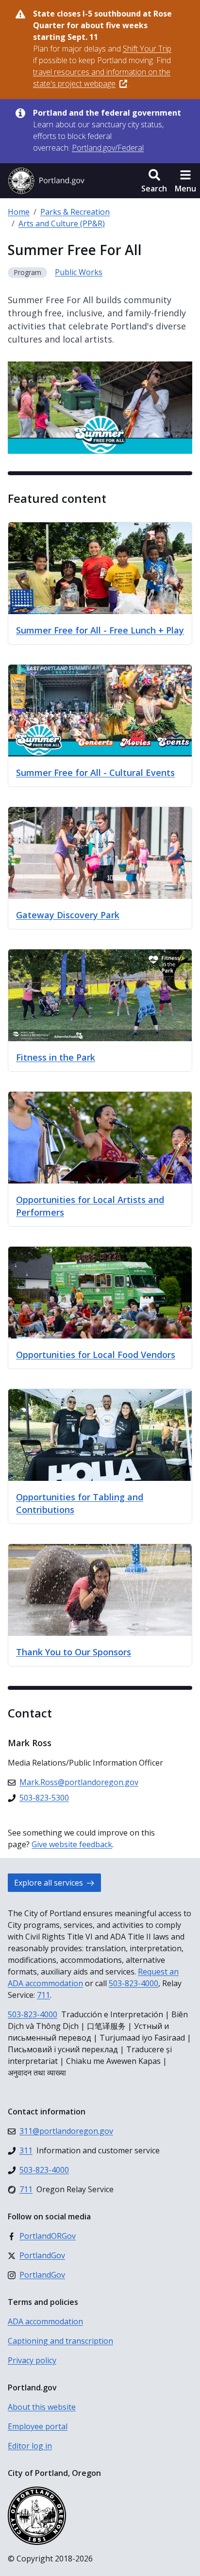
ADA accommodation (45, 2321)
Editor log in (30, 2446)
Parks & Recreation (75, 212)
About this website (42, 2407)
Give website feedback (72, 1844)
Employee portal (38, 2426)
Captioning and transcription (60, 2341)
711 (43, 1995)
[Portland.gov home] (46, 181)
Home (19, 212)
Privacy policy (32, 2360)
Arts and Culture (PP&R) (62, 223)
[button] (154, 181)
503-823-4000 (133, 1983)
